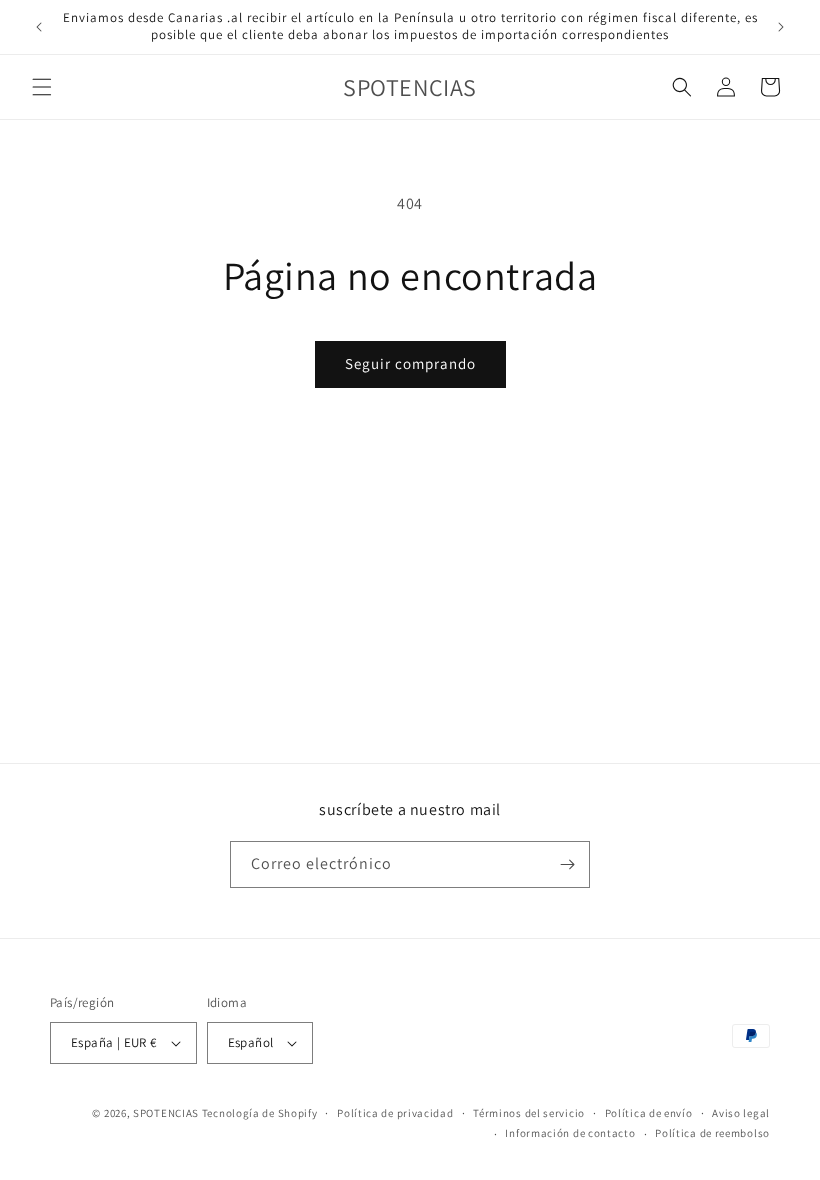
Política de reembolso (712, 1133)
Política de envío (649, 1113)
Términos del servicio (529, 1113)
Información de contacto (570, 1133)
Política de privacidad (395, 1113)
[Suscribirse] (567, 864)
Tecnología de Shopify (260, 1113)
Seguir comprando (410, 363)
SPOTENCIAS (166, 1113)
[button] (42, 87)
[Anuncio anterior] (39, 27)
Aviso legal (741, 1113)
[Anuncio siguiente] (781, 27)
